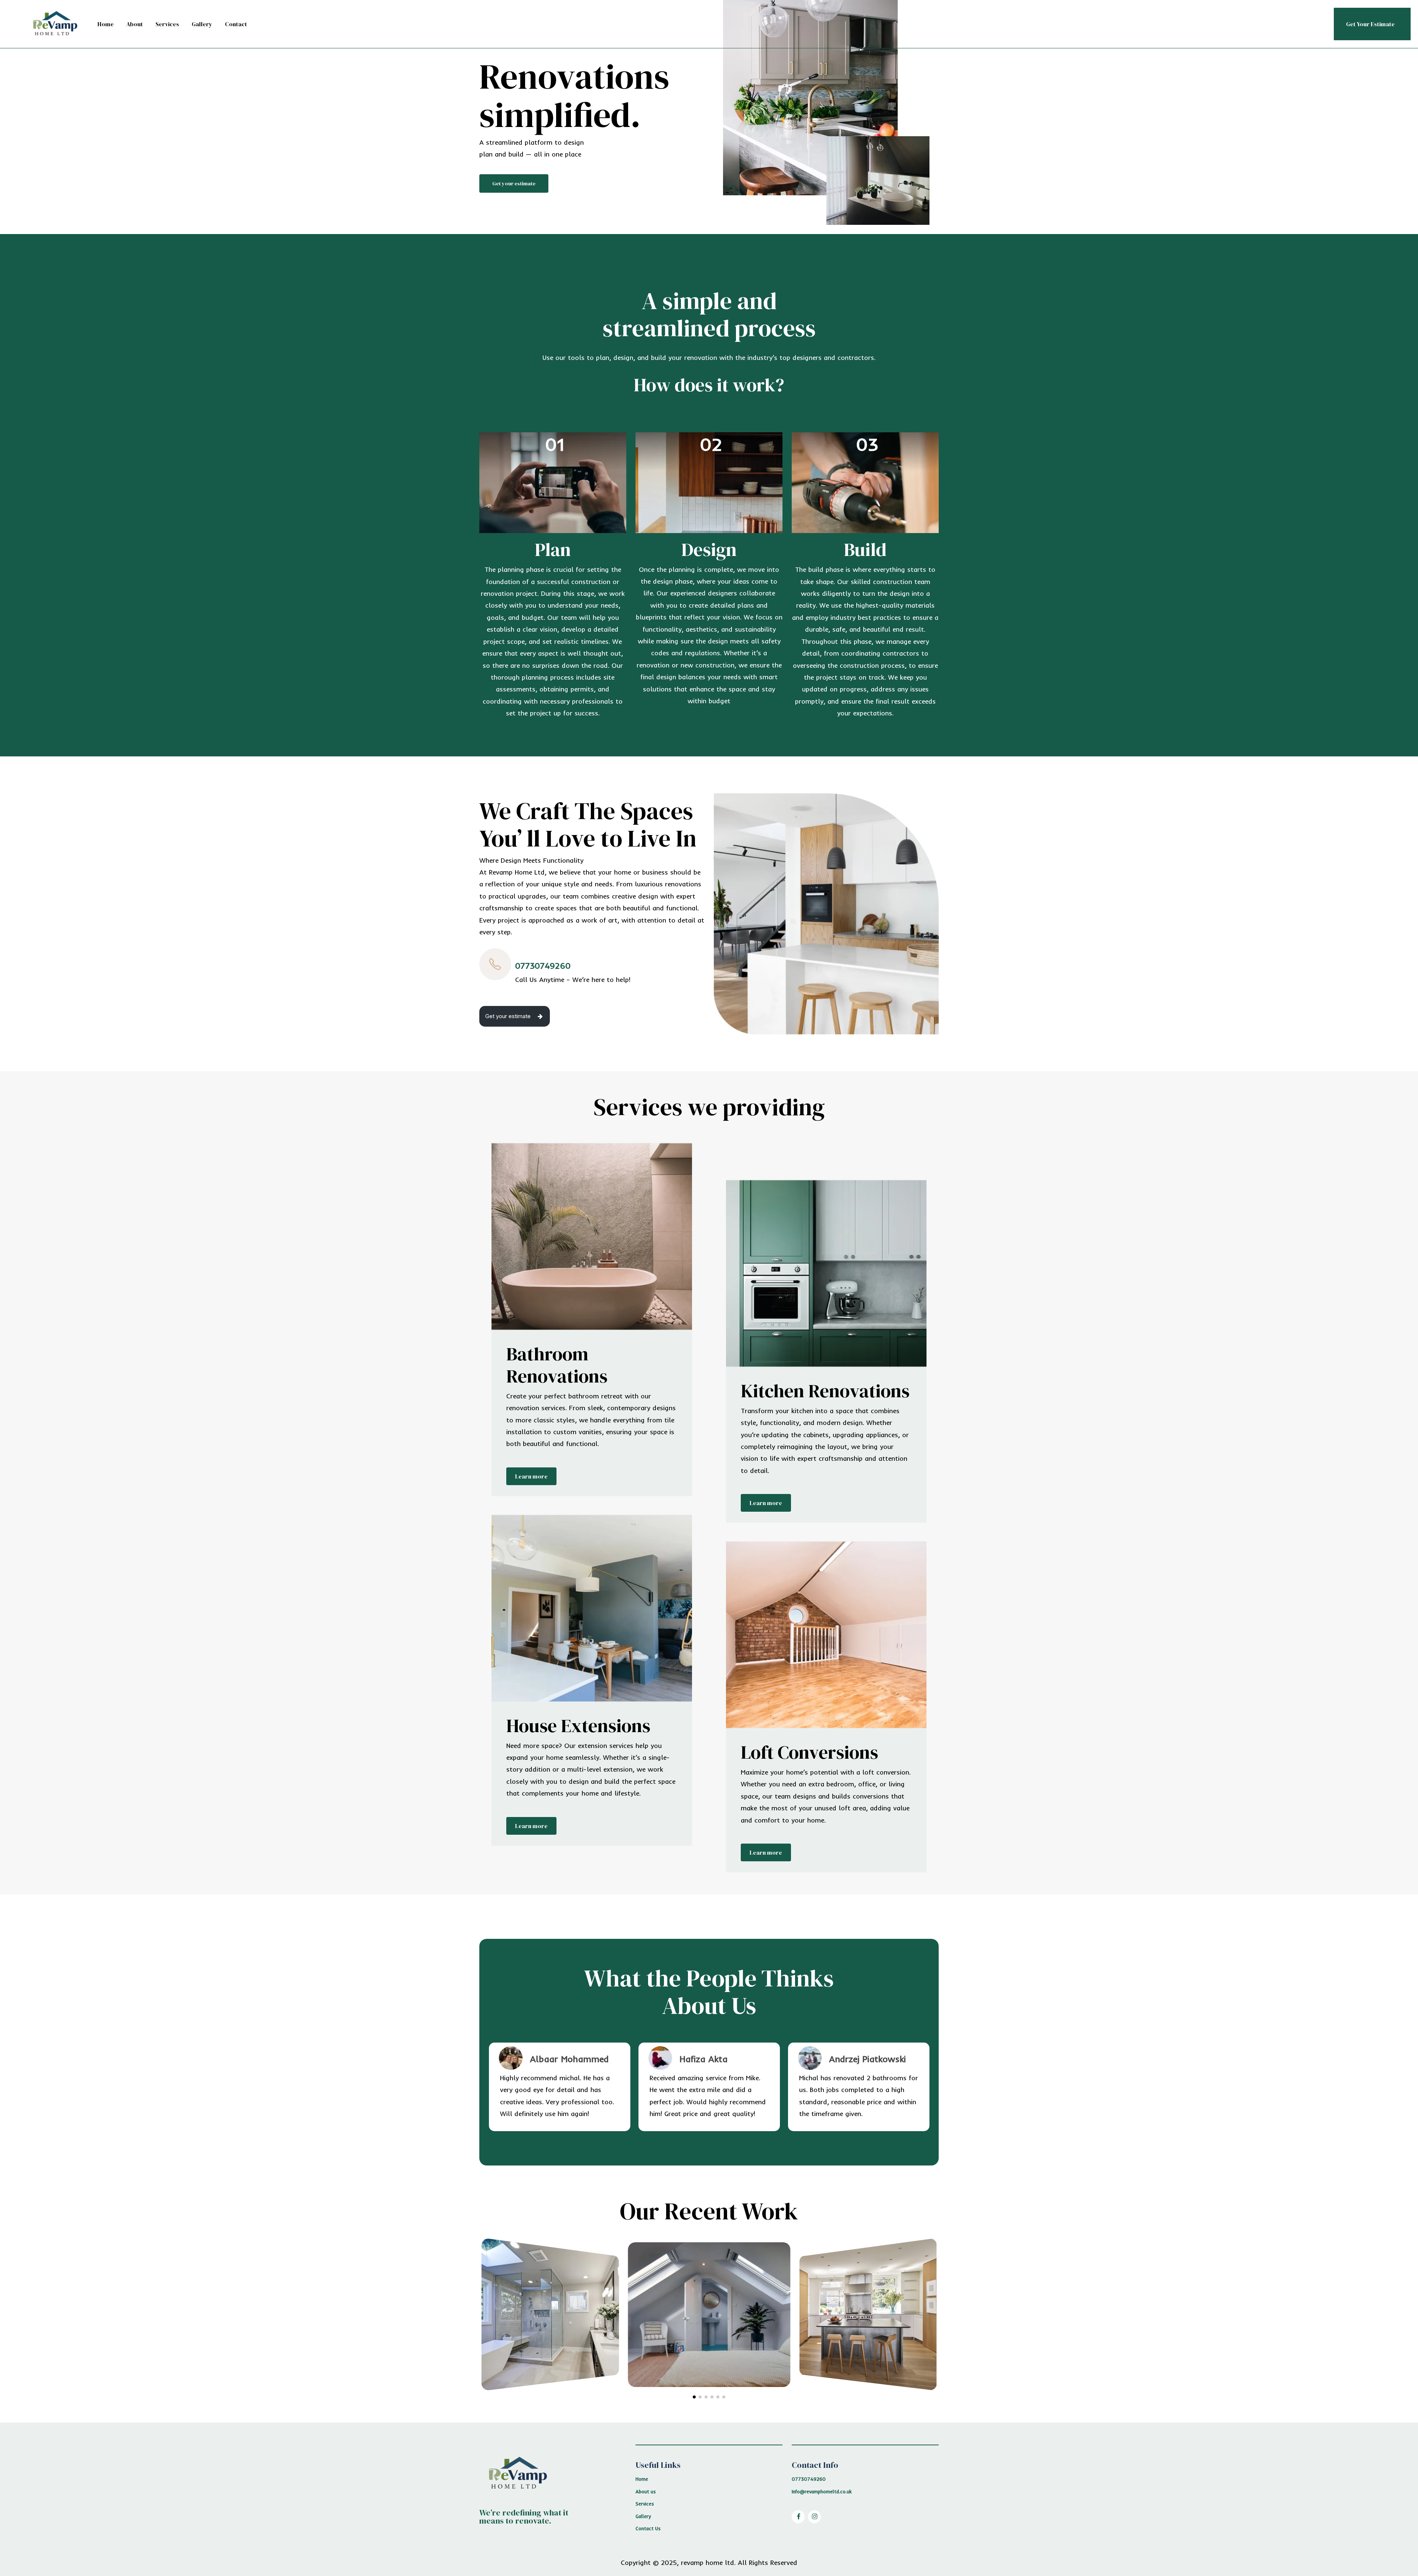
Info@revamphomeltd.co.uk (822, 2491)
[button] (514, 183)
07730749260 (809, 2479)
